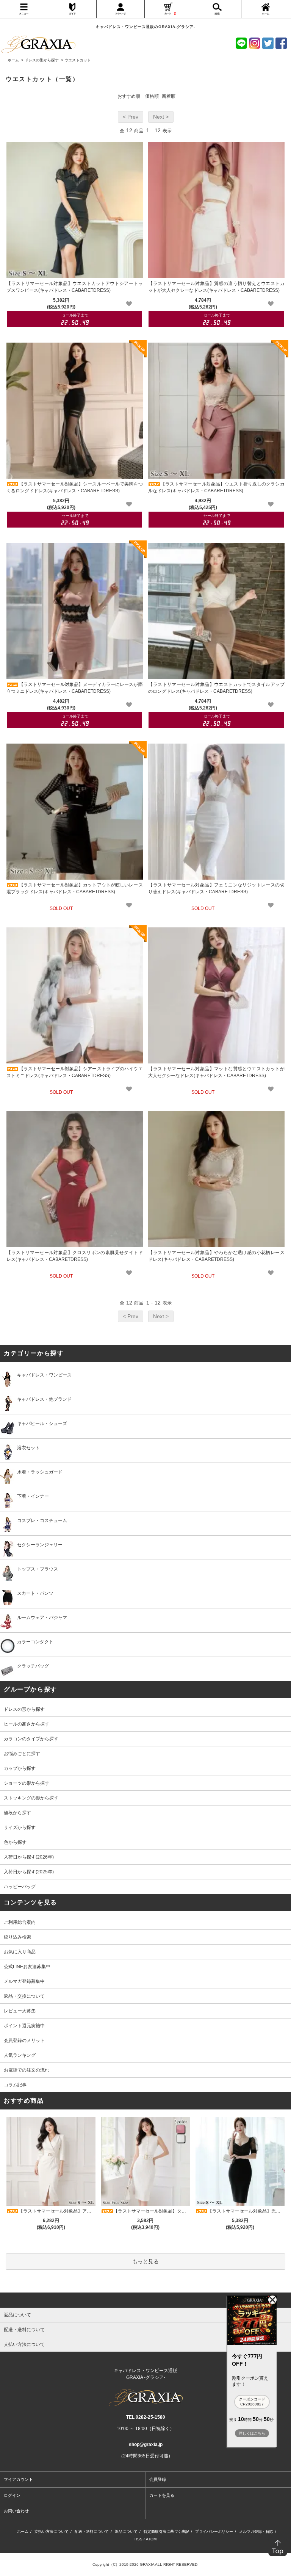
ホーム (13, 60)
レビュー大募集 (20, 2011)
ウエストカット (78, 60)
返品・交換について (24, 1996)
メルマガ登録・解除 (256, 2531)
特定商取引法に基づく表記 (166, 2531)
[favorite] (129, 304)
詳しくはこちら (252, 2433)
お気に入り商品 (20, 1952)
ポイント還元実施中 (24, 2026)
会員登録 (158, 2479)
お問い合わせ (16, 2511)
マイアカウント (18, 2479)
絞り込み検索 (17, 1937)
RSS (138, 2539)
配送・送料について (92, 2531)
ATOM (151, 2539)
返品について (126, 2531)
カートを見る (162, 2495)
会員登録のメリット (24, 2040)
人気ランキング (20, 2055)
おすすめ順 (129, 96)
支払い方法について (52, 2531)
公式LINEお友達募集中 (27, 1967)
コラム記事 (15, 2085)
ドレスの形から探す (42, 60)
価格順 (152, 96)
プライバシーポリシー (214, 2531)
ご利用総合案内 (20, 1922)
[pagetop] (145, 2300)
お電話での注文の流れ (27, 2070)
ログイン (12, 2495)
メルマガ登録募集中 (24, 1981)
